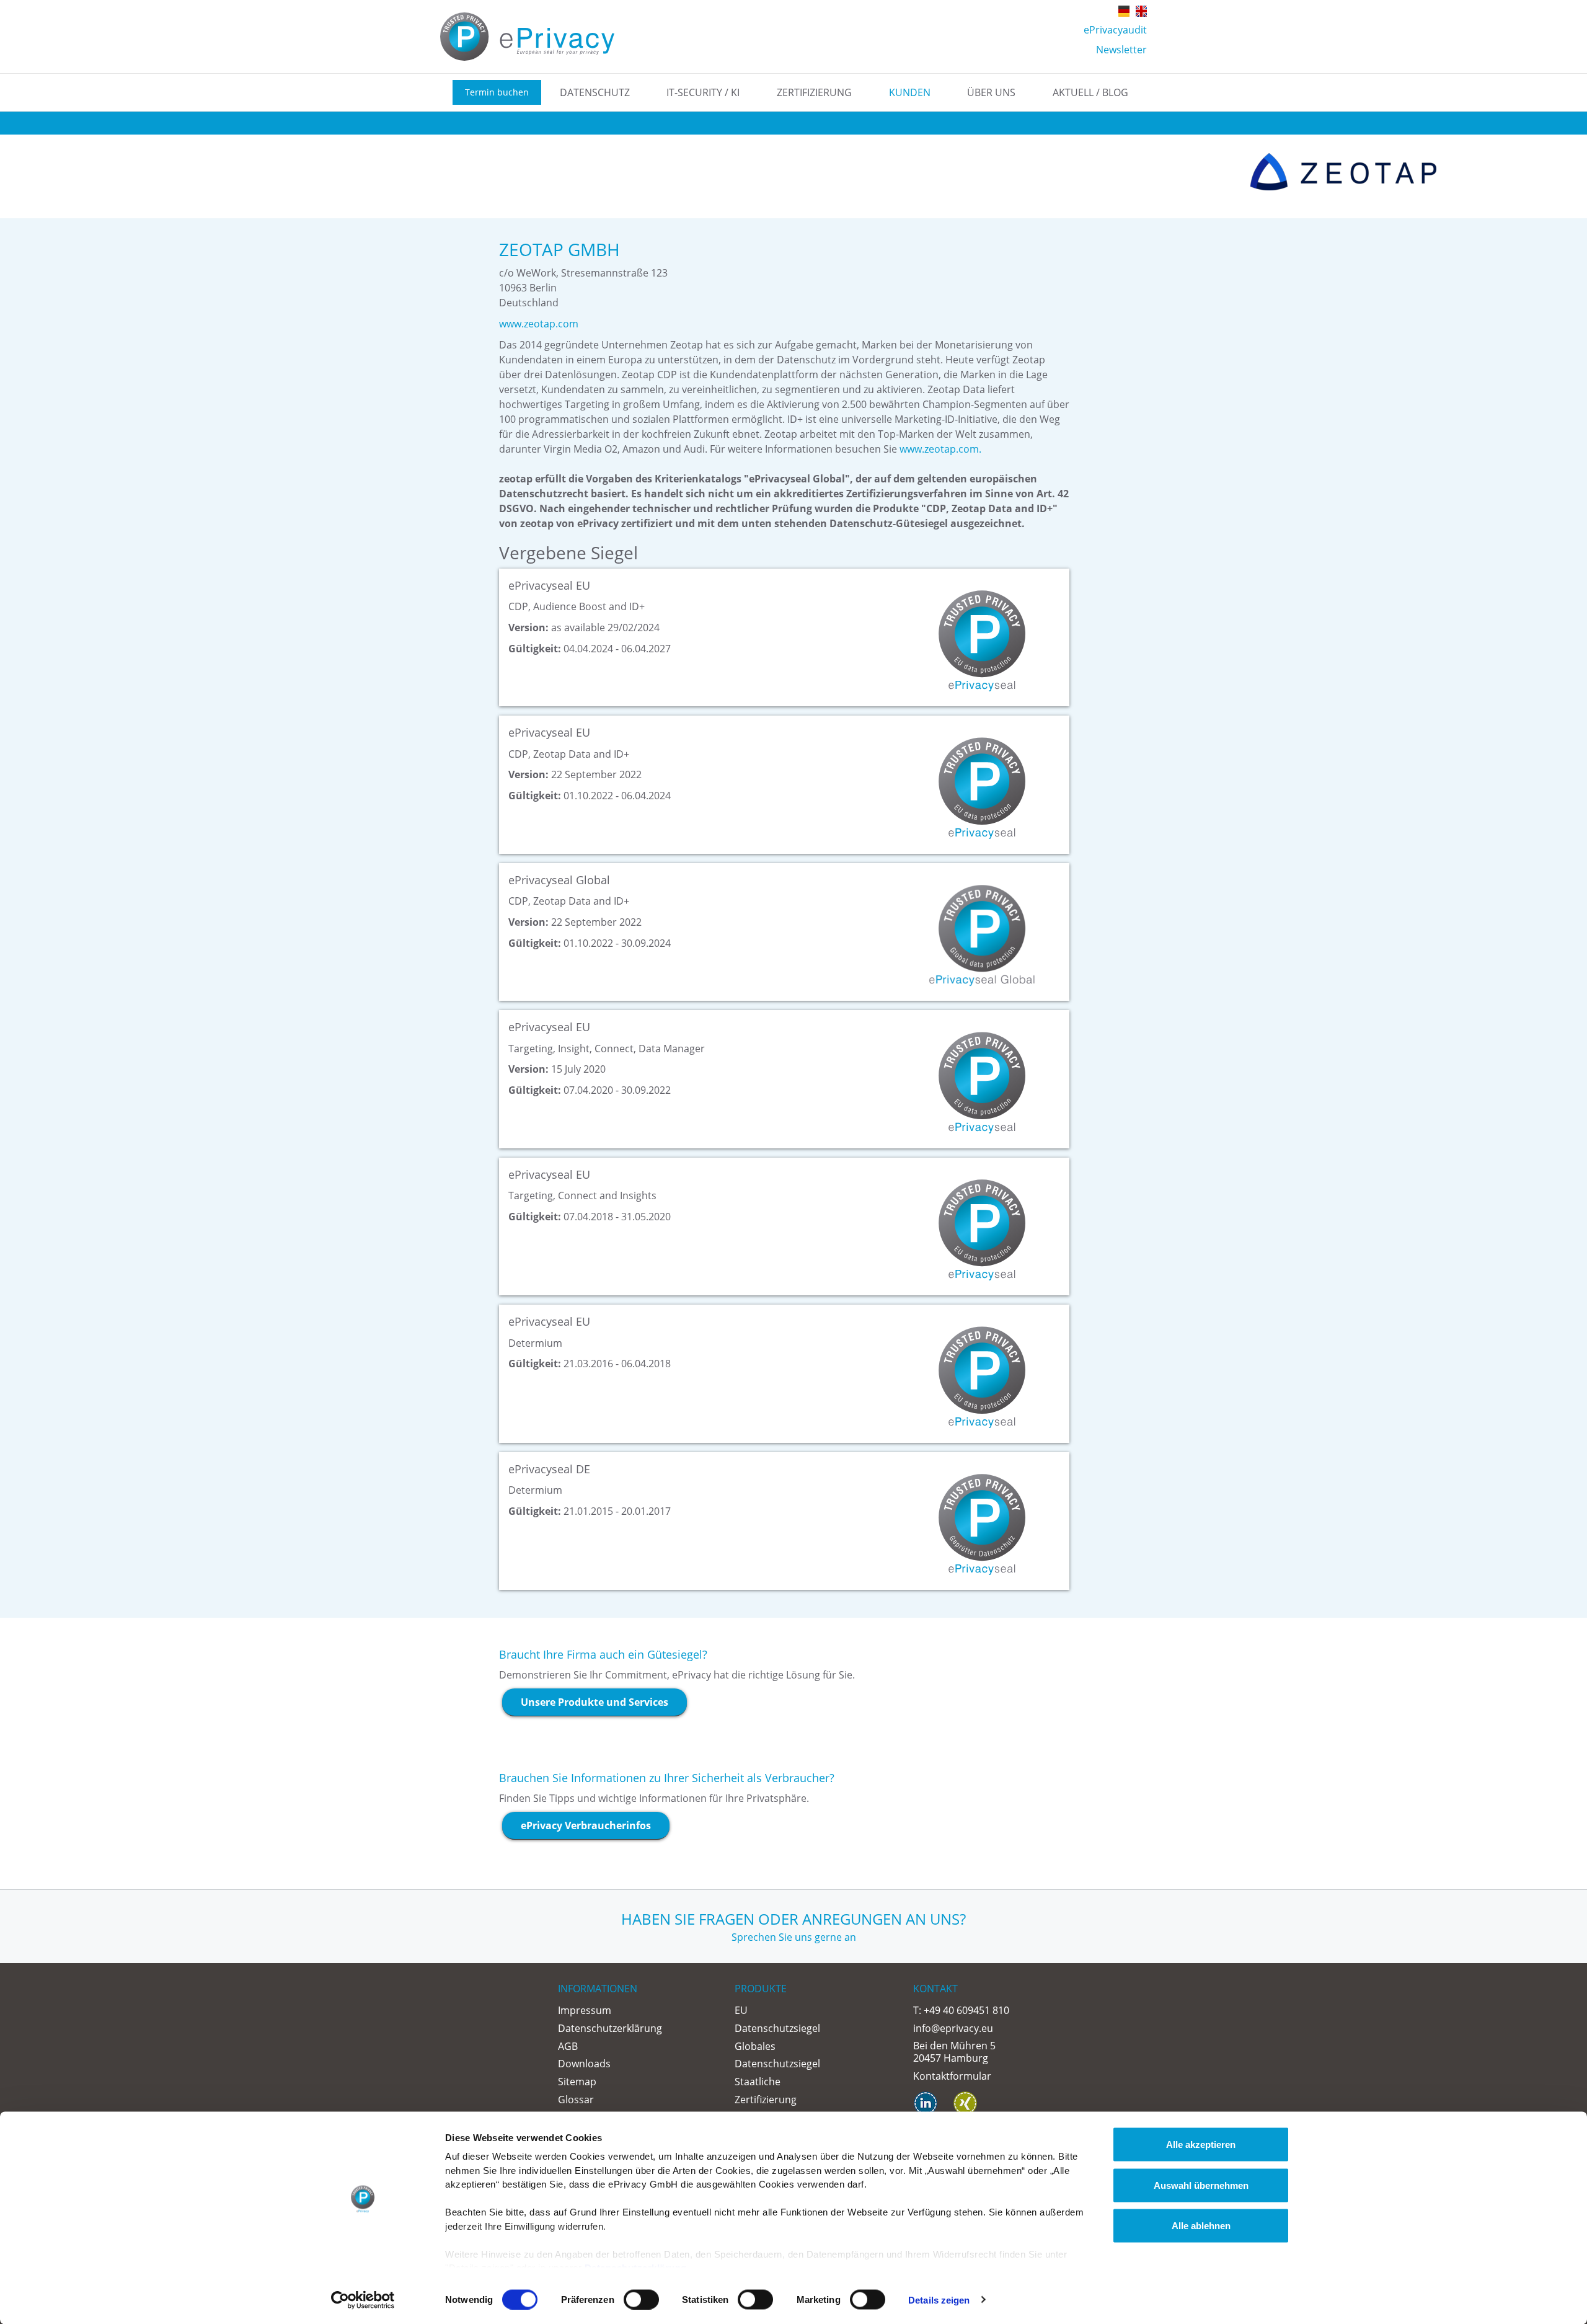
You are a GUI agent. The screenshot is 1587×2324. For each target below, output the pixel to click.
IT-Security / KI (703, 92)
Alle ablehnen (1201, 2226)
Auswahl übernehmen (1201, 2185)
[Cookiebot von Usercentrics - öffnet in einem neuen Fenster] (363, 2300)
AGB (568, 2046)
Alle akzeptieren (1201, 2144)
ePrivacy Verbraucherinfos (586, 1825)
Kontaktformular (952, 2076)
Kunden (910, 92)
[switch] (641, 2299)
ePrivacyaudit (1115, 30)
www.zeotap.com (539, 324)
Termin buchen (497, 92)
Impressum (585, 2010)
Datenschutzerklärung (610, 2028)
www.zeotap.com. (940, 449)
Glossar (576, 2100)
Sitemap (577, 2082)
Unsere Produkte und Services (595, 1702)
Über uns (991, 92)
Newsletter (1121, 50)
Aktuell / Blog (1090, 92)
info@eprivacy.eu (953, 2028)
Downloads (584, 2064)
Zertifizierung (814, 92)
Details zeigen (939, 2300)
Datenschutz (595, 92)
